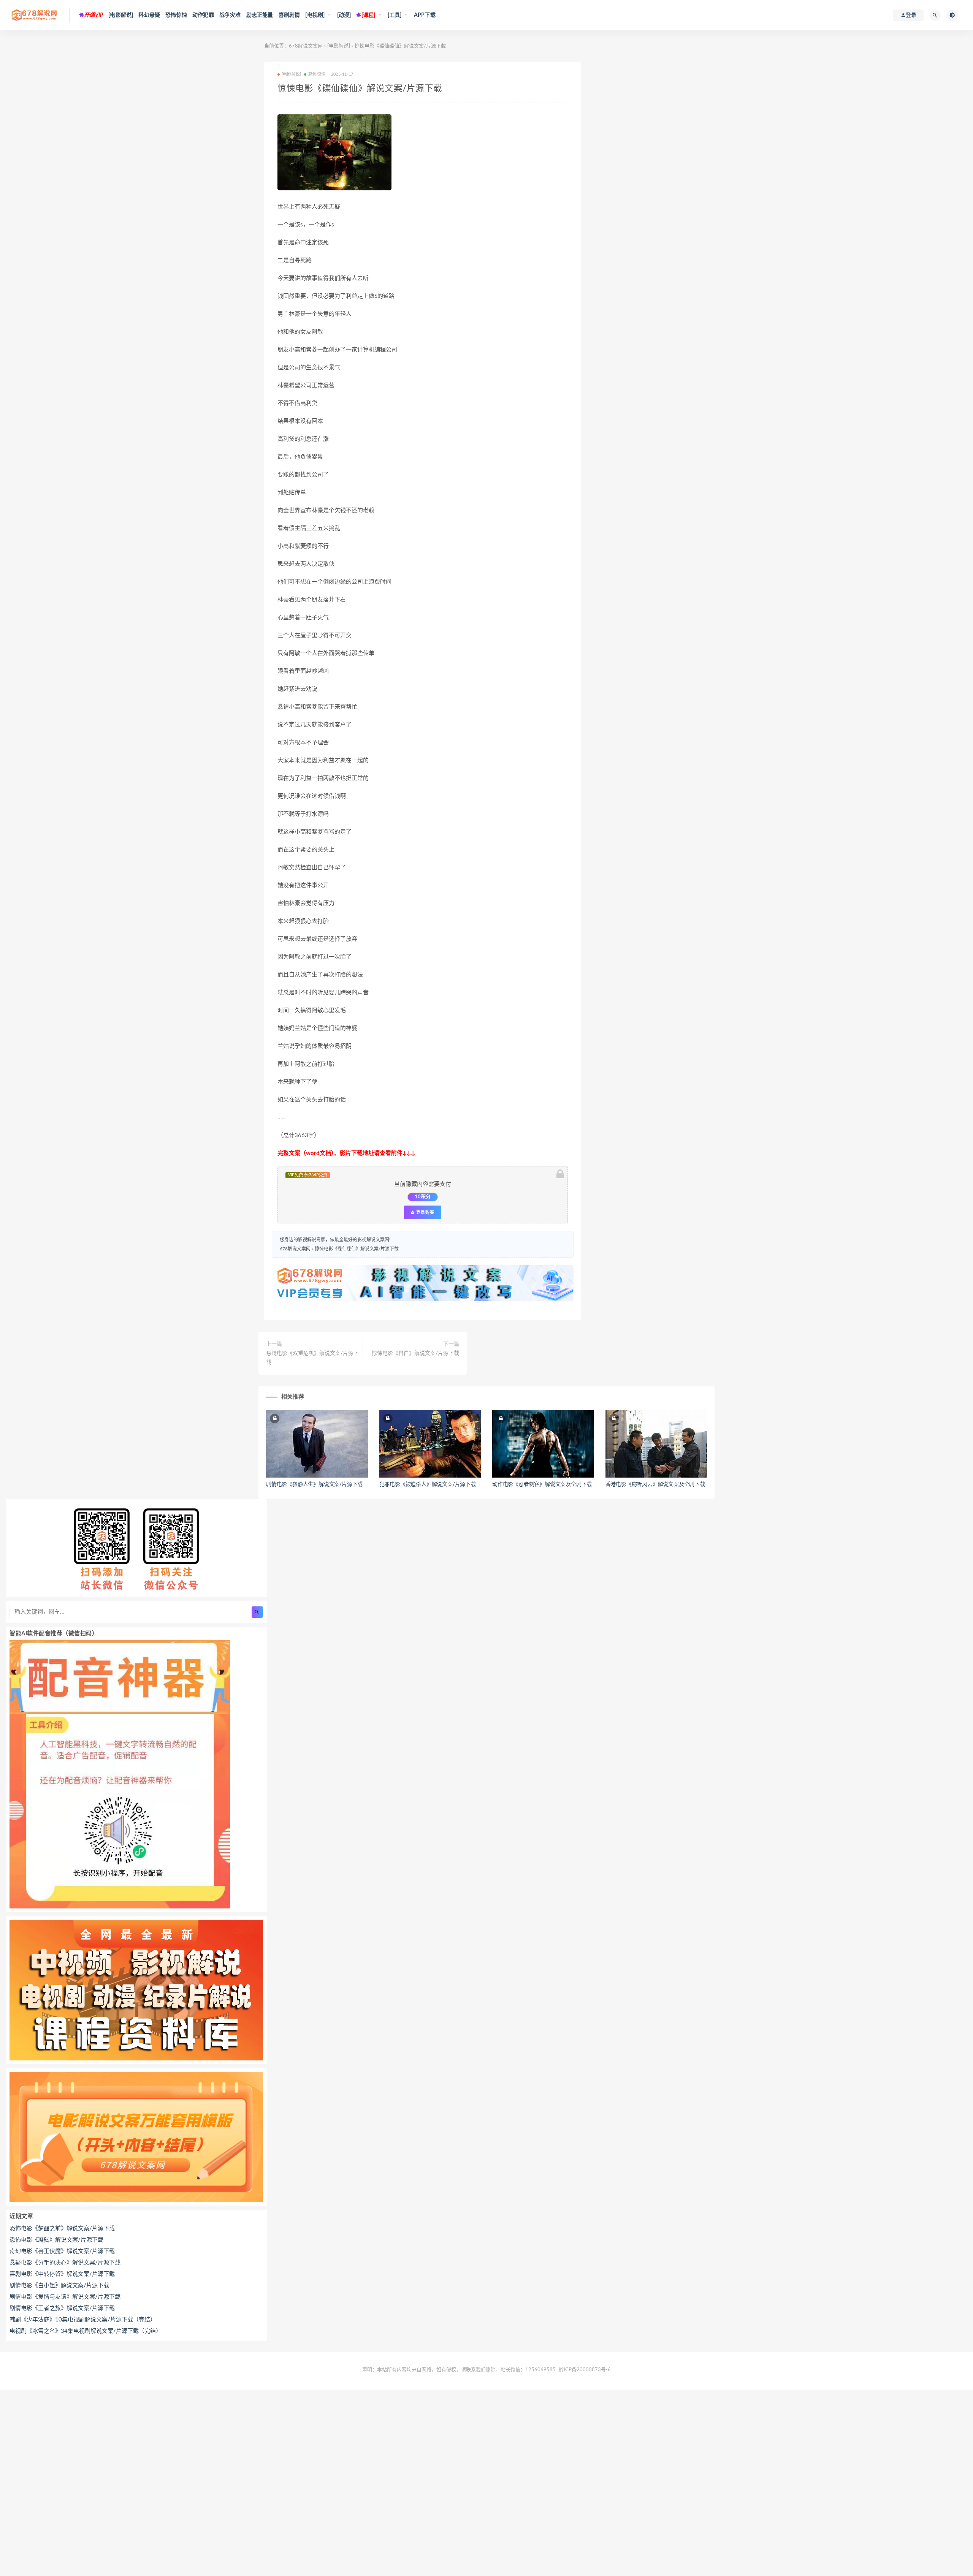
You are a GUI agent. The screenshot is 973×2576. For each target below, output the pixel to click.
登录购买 (425, 1212)
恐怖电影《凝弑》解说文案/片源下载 (56, 2240)
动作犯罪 (203, 15)
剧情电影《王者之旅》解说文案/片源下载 (62, 2308)
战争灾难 (230, 15)
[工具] (395, 15)
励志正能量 (260, 15)
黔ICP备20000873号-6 (585, 2370)
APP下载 (425, 15)
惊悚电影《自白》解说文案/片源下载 (415, 1353)
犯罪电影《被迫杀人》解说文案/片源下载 (428, 1484)
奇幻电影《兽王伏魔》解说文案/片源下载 (62, 2251)
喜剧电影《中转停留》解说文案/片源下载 (62, 2274)
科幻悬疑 (149, 15)
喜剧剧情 (289, 15)
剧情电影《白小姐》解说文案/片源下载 (59, 2286)
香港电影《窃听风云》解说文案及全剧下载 (655, 1484)
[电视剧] (315, 15)
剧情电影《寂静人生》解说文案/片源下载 (314, 1484)
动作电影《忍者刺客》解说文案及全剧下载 (542, 1484)
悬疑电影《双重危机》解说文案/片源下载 (312, 1358)
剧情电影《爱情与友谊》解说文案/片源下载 (65, 2297)
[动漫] (344, 15)
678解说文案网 (306, 46)
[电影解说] (121, 15)
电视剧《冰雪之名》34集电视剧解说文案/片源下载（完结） (86, 2331)
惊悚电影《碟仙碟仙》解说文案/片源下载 (357, 1249)
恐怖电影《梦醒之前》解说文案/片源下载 (62, 2229)
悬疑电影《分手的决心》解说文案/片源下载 (65, 2263)
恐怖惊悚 (176, 15)
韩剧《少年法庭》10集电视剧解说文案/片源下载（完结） (83, 2320)
